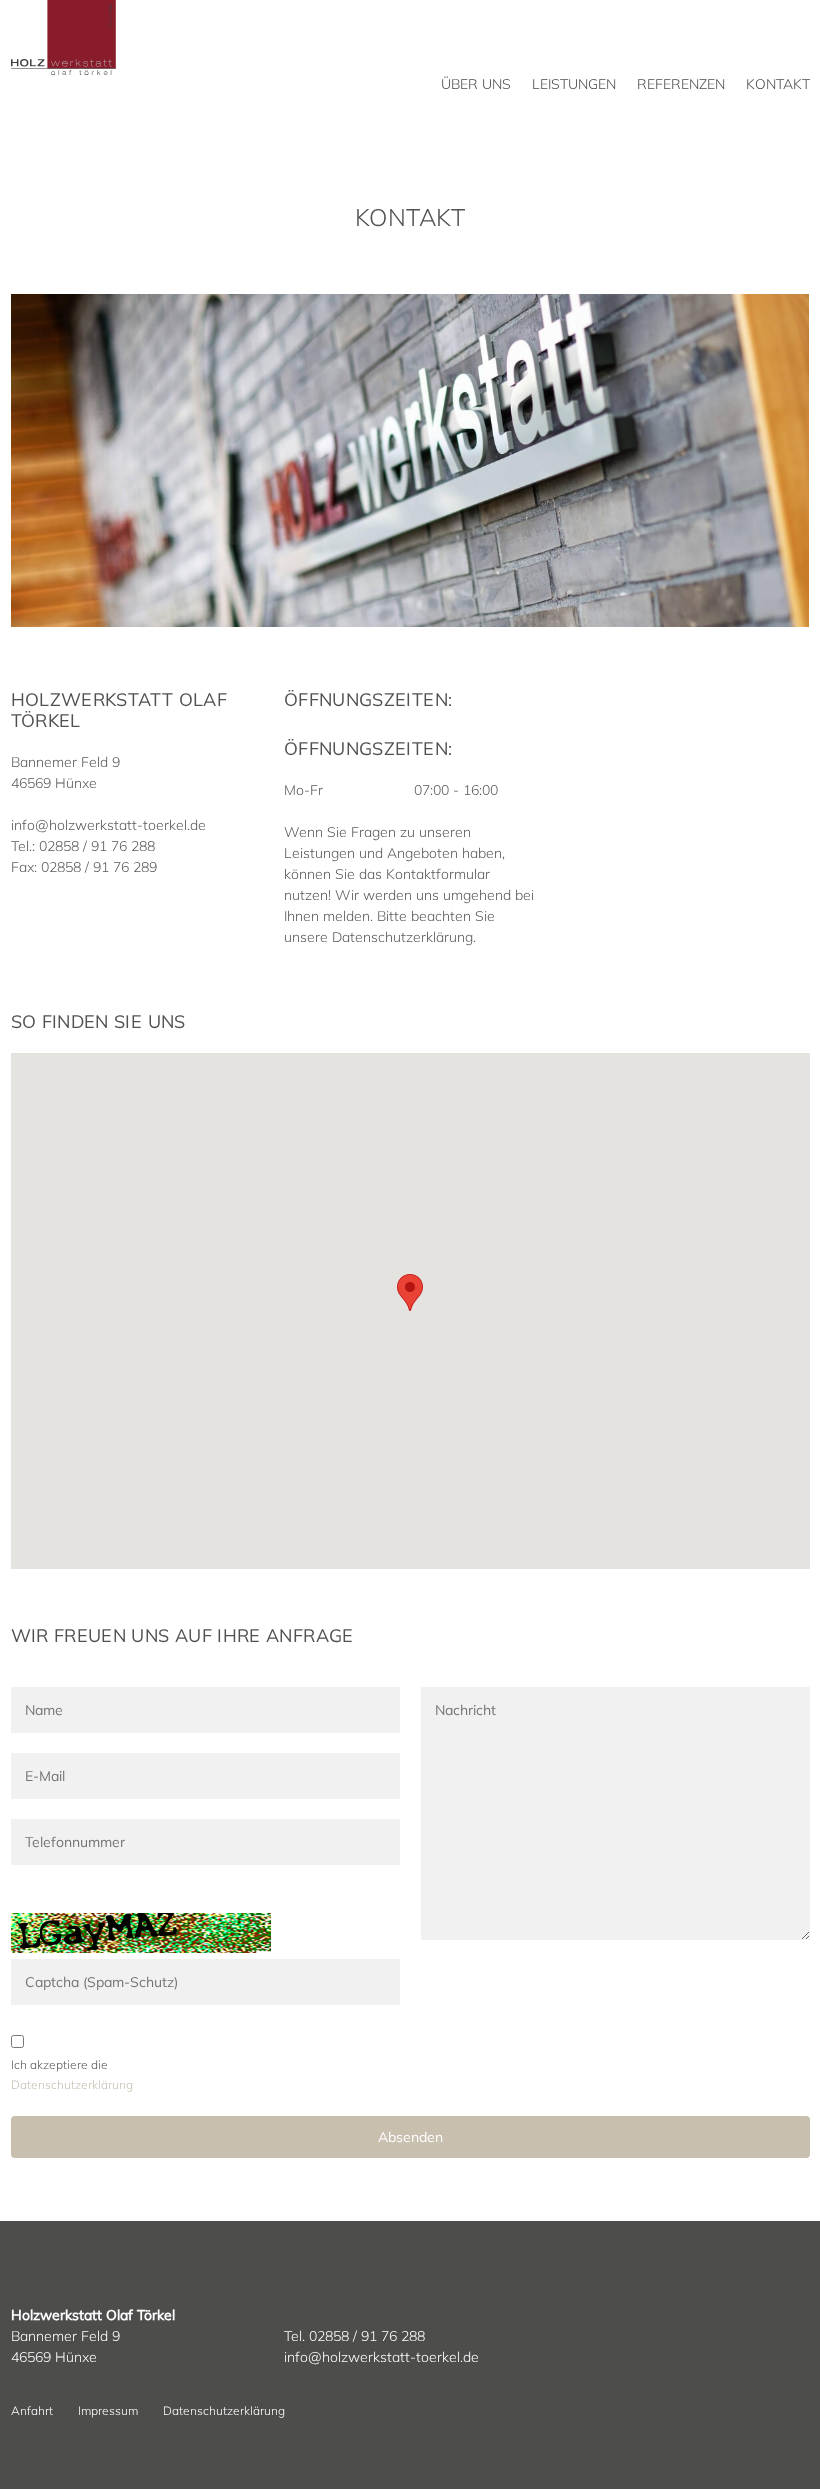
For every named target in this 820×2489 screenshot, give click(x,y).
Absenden (410, 2137)
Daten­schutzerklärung (72, 2084)
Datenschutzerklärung (224, 2410)
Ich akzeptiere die (59, 2064)
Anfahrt (32, 2410)
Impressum (108, 2410)
